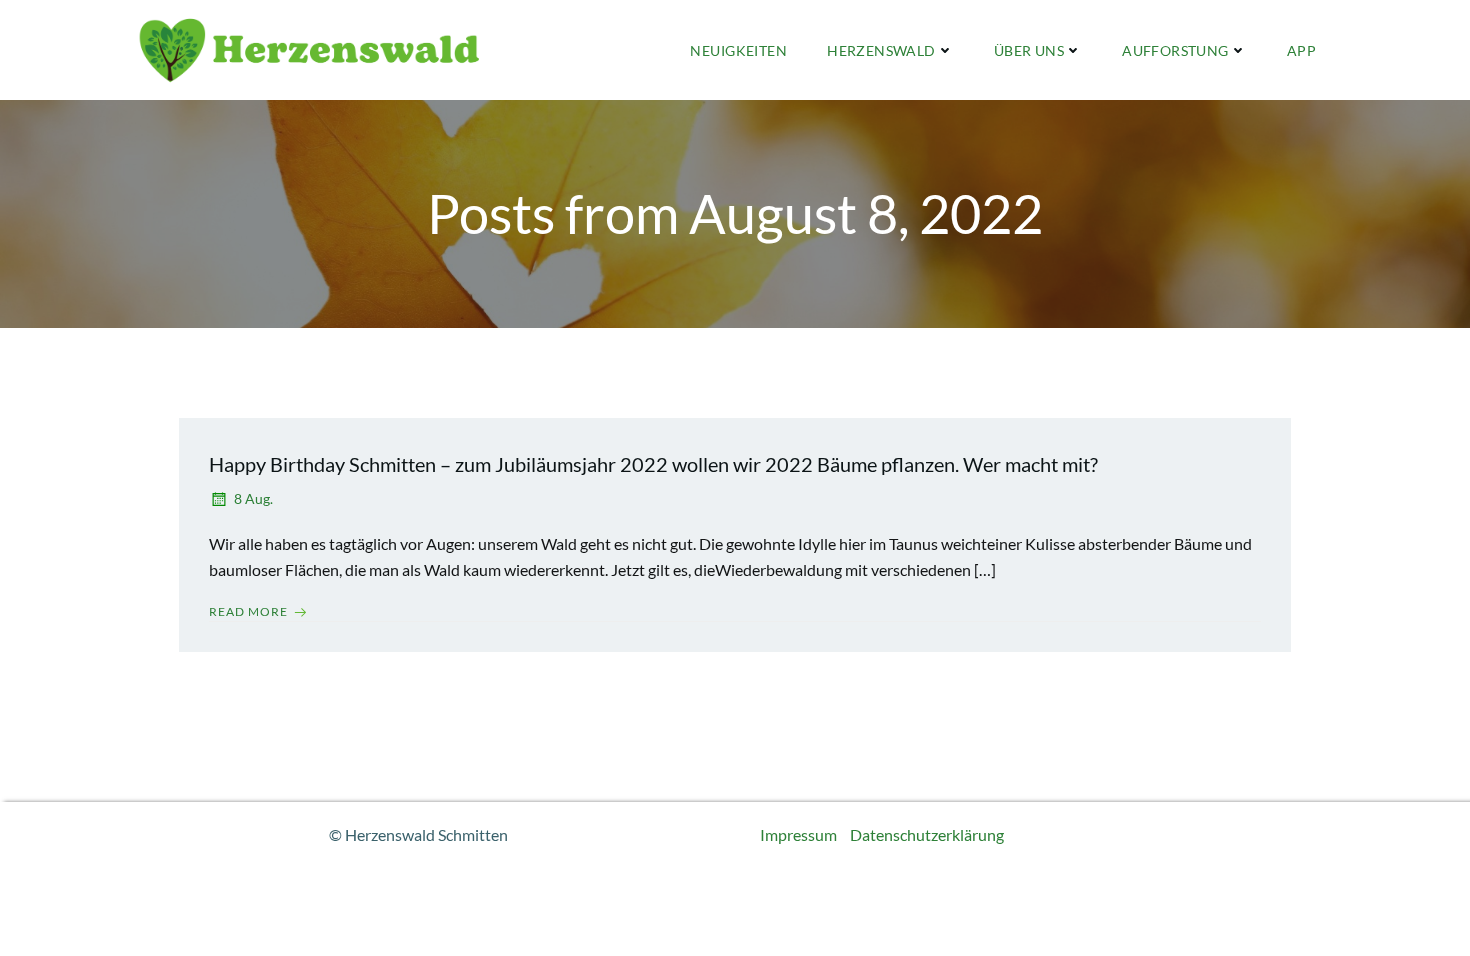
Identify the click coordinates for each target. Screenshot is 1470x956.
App (1301, 50)
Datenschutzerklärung (927, 834)
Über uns (1029, 50)
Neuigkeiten (738, 50)
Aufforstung (1175, 50)
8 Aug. (253, 498)
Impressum (798, 834)
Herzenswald (881, 50)
